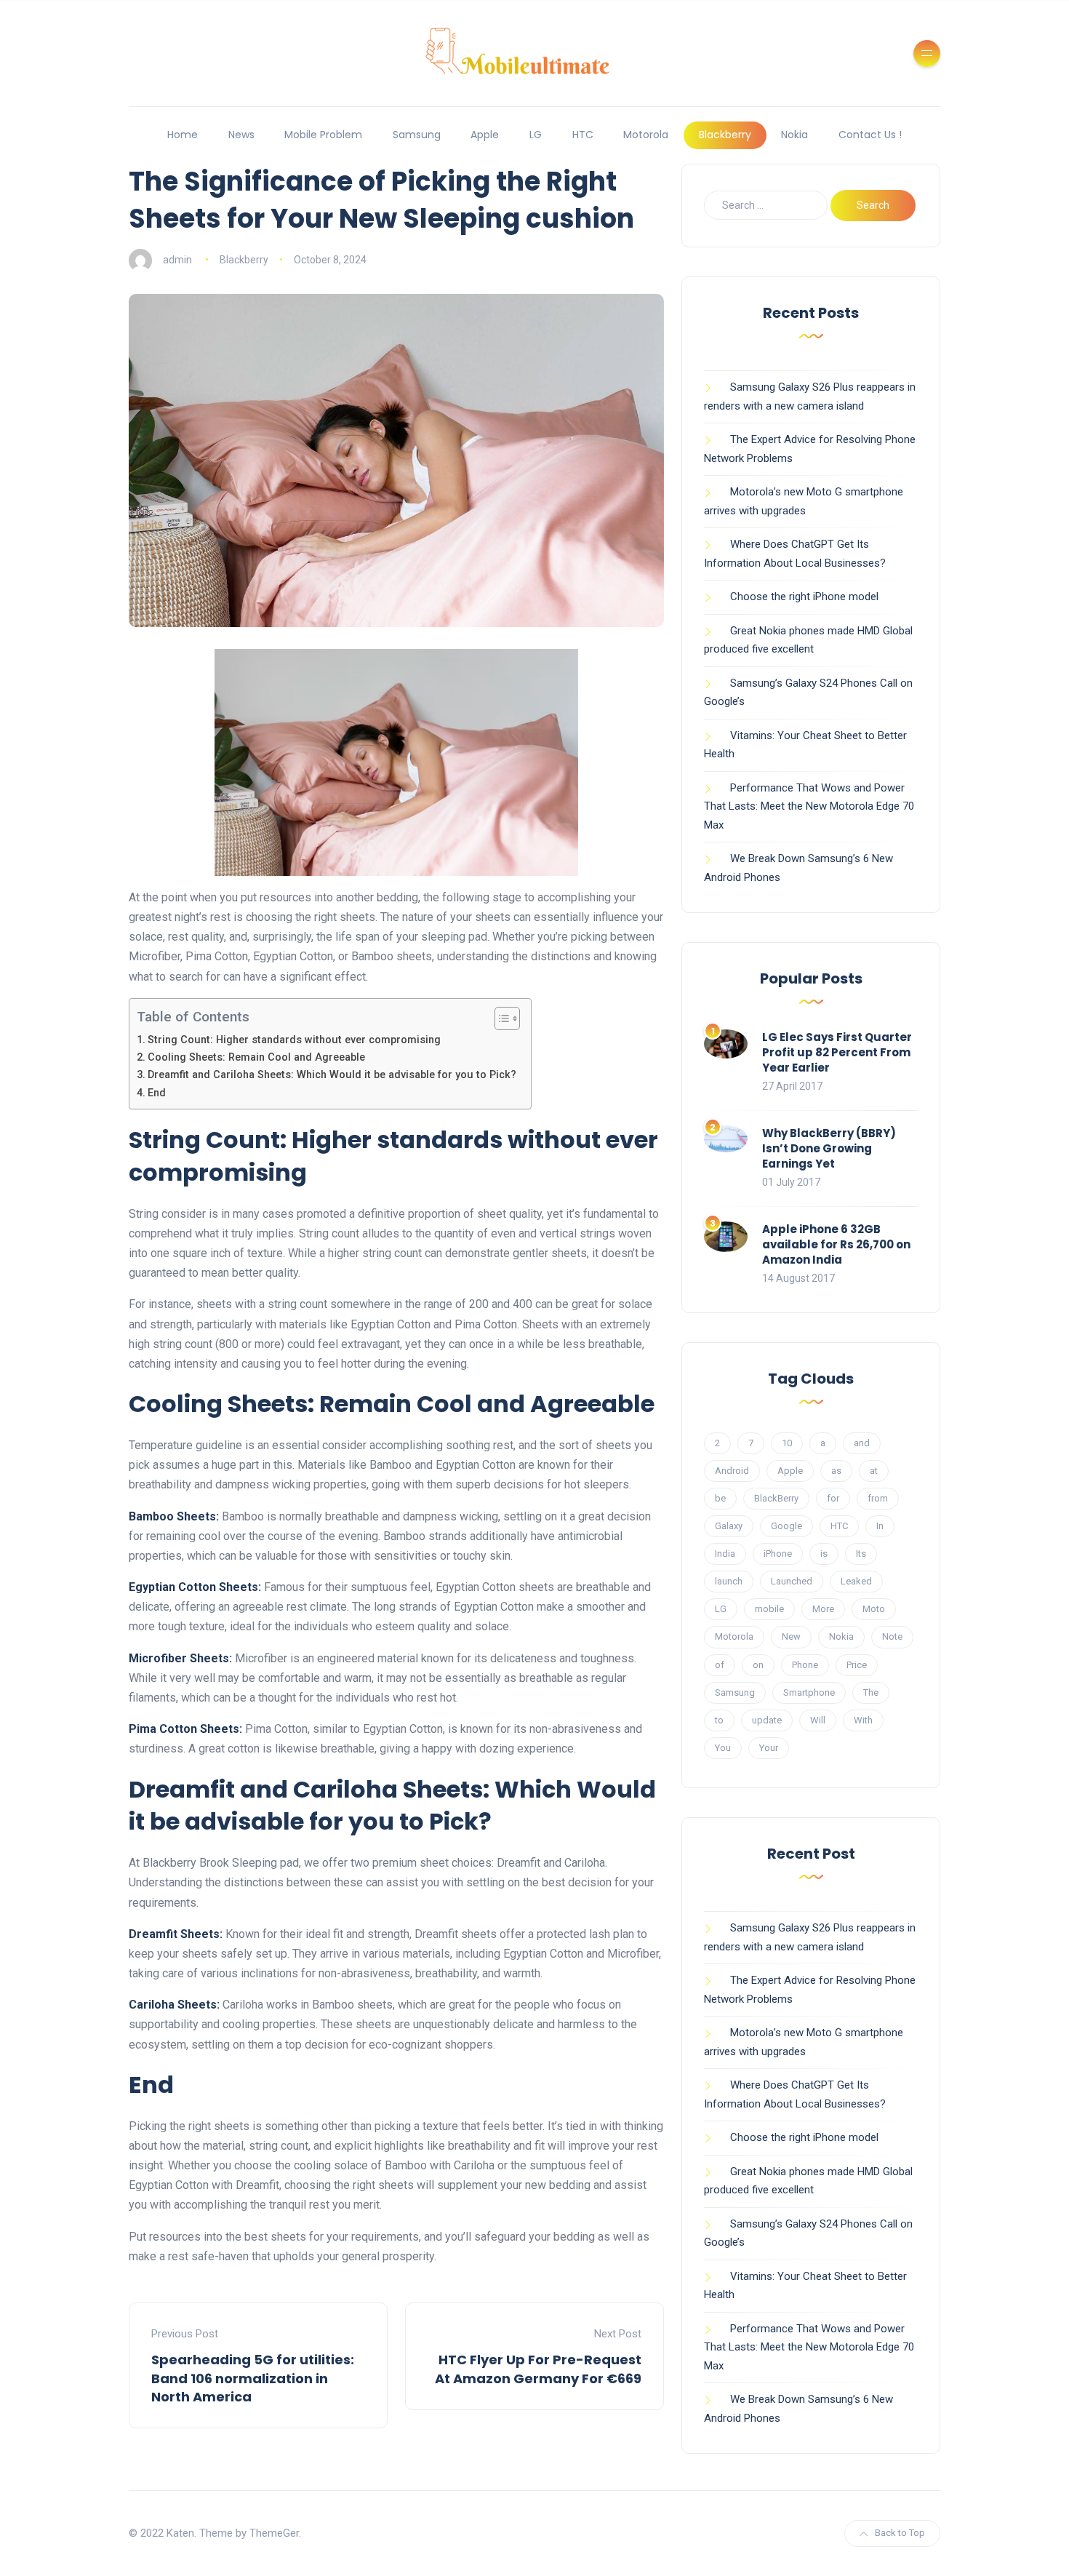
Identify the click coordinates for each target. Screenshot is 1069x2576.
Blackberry (725, 135)
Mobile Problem (323, 135)
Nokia (794, 135)
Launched (792, 1581)
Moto (874, 1609)
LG (536, 135)
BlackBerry (776, 1498)
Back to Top (900, 2533)
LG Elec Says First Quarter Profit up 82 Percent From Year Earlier (837, 1052)
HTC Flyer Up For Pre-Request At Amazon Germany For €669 (538, 2369)
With (863, 1720)
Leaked (856, 1581)
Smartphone (809, 1692)
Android (732, 1471)
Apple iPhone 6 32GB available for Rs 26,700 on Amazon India (836, 1244)
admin (177, 260)
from (878, 1498)
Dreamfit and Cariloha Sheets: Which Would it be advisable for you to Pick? (332, 1075)
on (758, 1665)
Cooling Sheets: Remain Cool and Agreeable (256, 1057)
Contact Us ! (870, 135)
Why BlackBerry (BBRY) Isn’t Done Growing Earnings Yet (829, 1148)
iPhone (778, 1554)
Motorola (646, 135)
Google (786, 1526)
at (874, 1471)
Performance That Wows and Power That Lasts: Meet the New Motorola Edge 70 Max (809, 806)
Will (818, 1720)
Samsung (417, 135)
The (871, 1692)
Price (857, 1665)
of (720, 1665)
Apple (485, 135)
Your (769, 1748)
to (719, 1720)
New (791, 1636)
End (157, 1093)
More (823, 1609)
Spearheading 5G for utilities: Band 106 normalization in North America (253, 2378)
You (723, 1748)
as (836, 1471)
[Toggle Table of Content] (500, 1018)
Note (892, 1636)
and (862, 1443)
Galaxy (729, 1526)
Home (183, 135)
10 (787, 1443)
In (880, 1526)
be (720, 1498)
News (241, 135)
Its (861, 1554)
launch (729, 1581)
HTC (583, 135)
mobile (769, 1609)
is (824, 1554)
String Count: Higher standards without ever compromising (294, 1040)
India (725, 1554)
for (833, 1498)
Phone (805, 1665)
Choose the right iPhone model (804, 597)
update (767, 1720)
